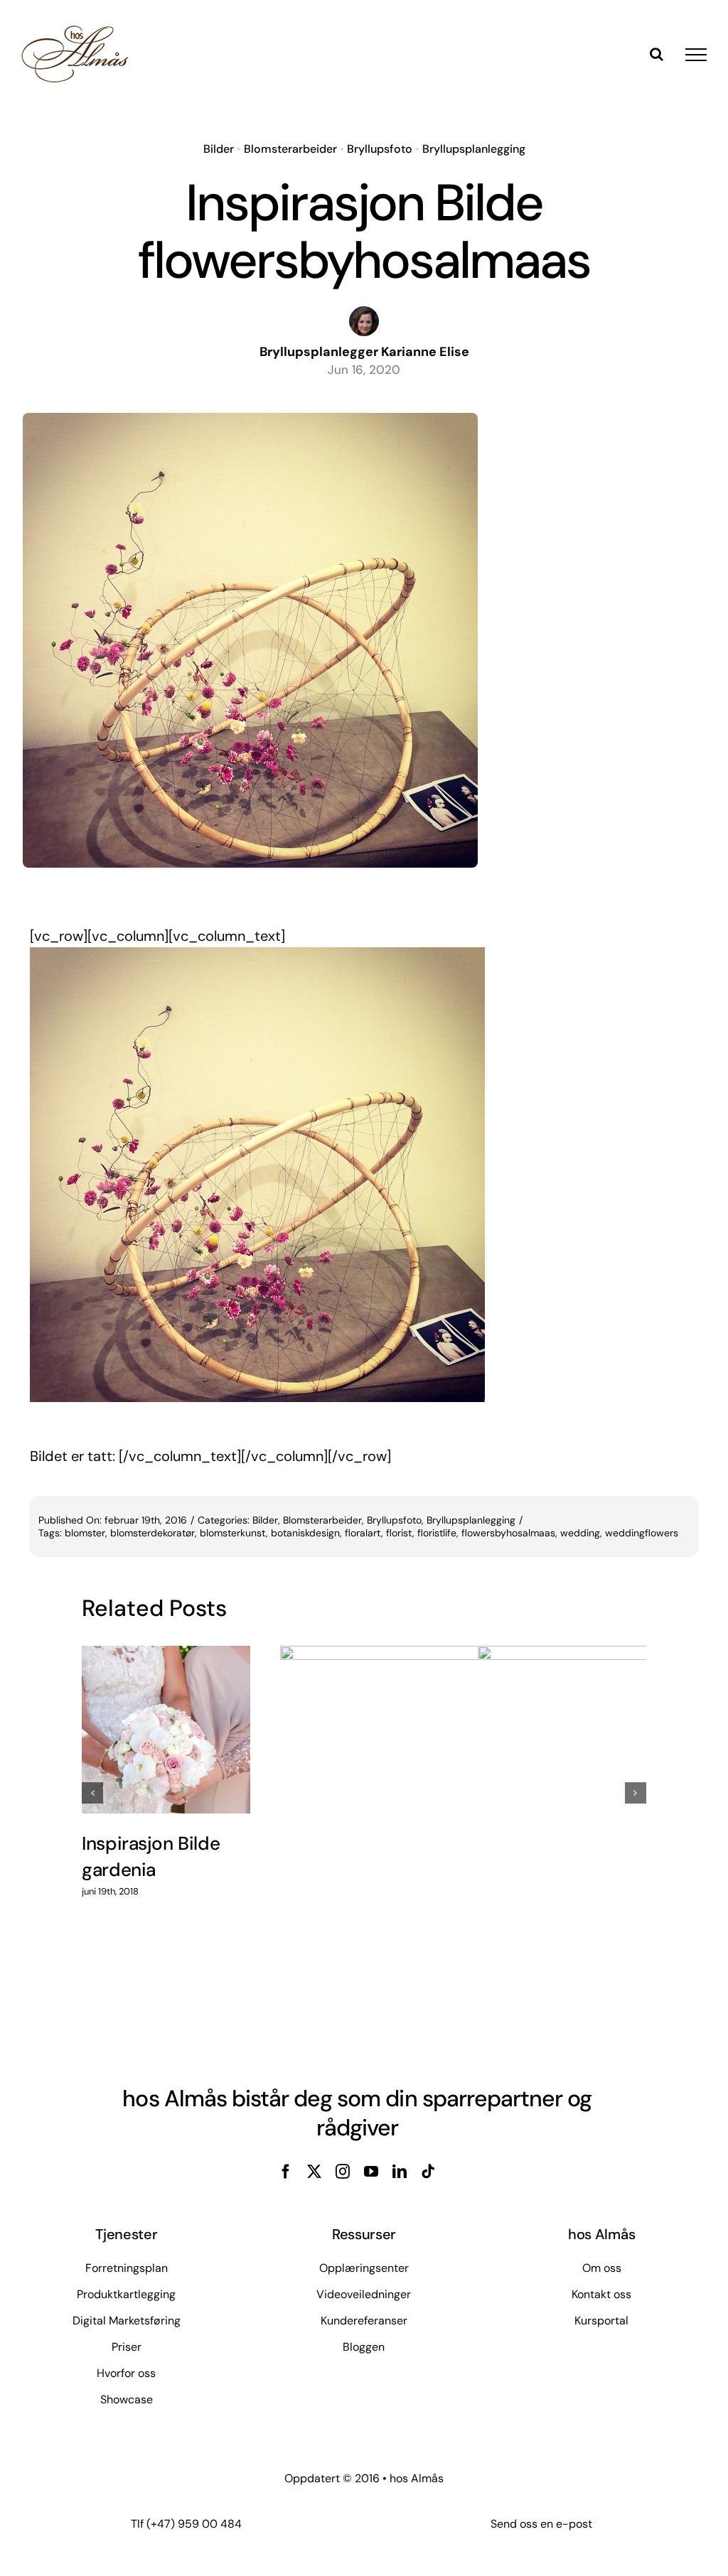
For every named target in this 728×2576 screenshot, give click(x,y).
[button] (92, 1793)
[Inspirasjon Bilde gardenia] (166, 1730)
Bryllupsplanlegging (474, 149)
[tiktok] (428, 2172)
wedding (580, 1533)
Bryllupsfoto (380, 149)
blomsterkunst (233, 1533)
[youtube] (371, 2172)
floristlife (437, 1533)
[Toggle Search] (657, 54)
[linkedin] (400, 2172)
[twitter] (314, 2172)
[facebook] (286, 2172)
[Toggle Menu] (696, 55)
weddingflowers (642, 1533)
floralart (363, 1533)
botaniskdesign (305, 1533)
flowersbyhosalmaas (508, 1533)
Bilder (219, 149)
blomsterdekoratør (152, 1533)
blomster (85, 1533)
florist (399, 1533)
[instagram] (343, 2172)
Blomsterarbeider (290, 149)
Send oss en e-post (541, 2524)
